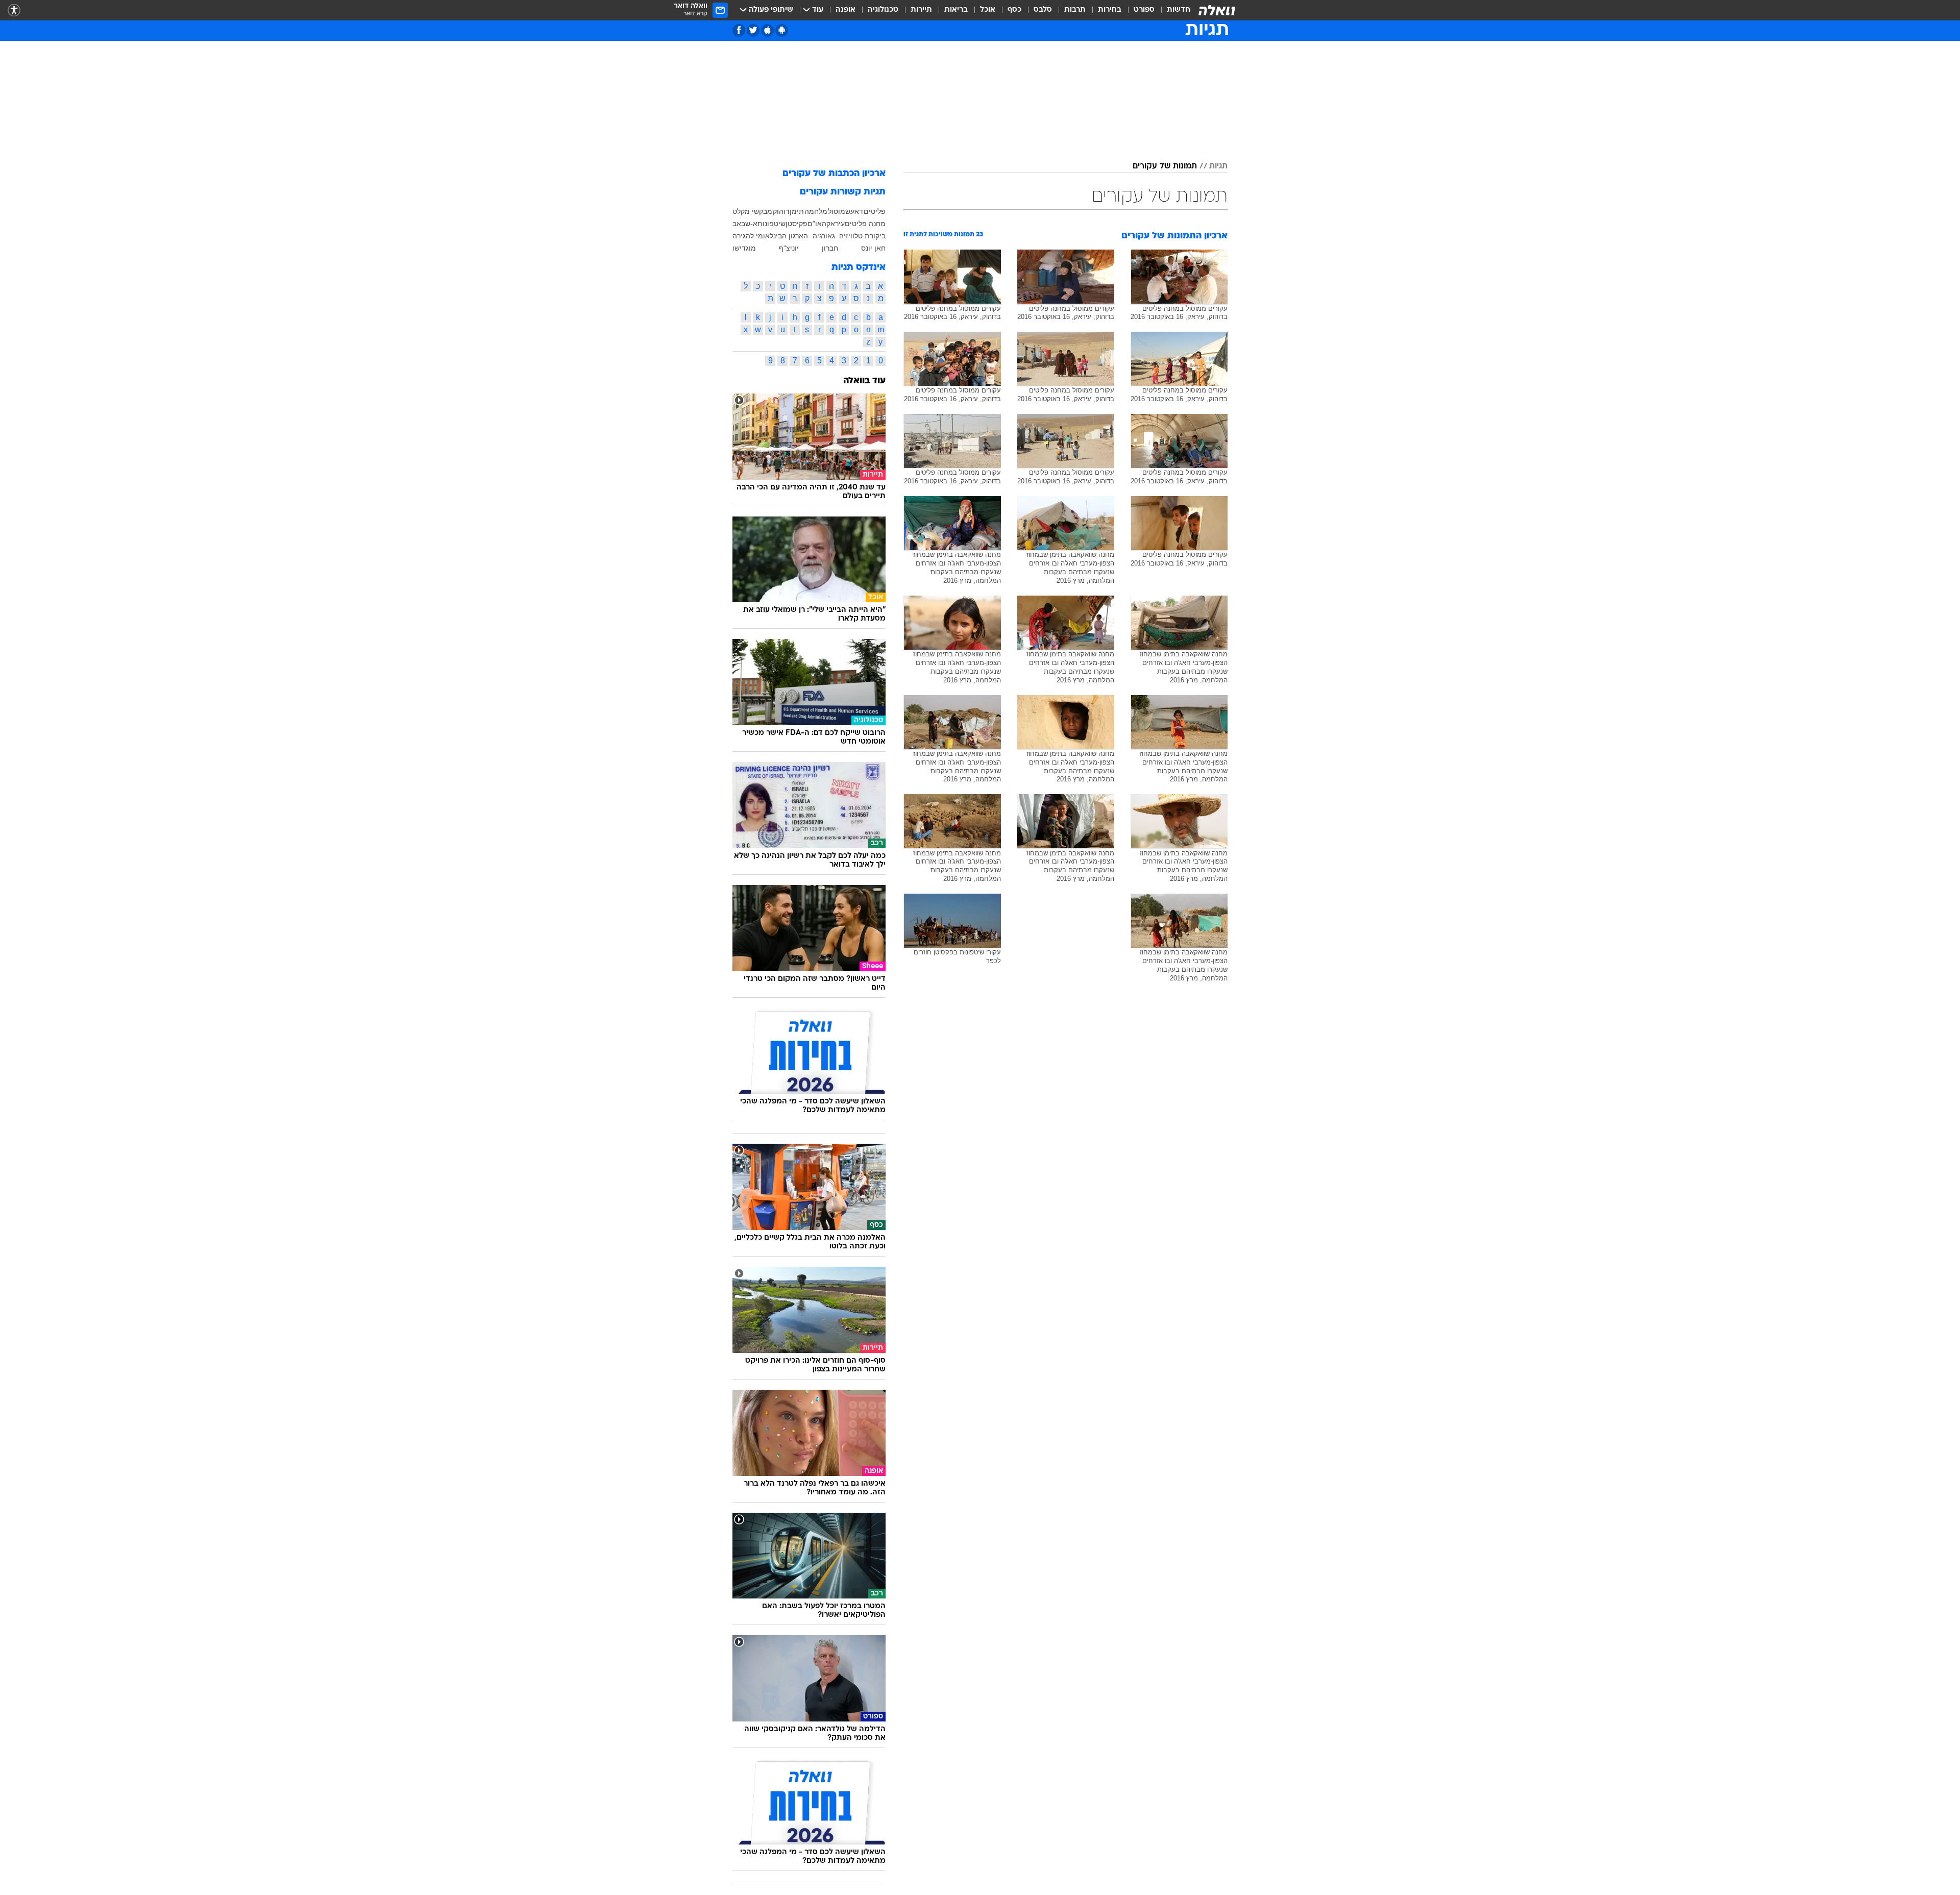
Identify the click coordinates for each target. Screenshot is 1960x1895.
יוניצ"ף (789, 248)
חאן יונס (873, 248)
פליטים (875, 211)
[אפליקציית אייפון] (767, 30)
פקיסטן (797, 224)
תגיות (1218, 166)
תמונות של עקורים (1165, 166)
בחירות (1110, 10)
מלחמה (816, 211)
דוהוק (781, 211)
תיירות (921, 10)
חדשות (1179, 10)
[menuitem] (1172, 10)
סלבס (1043, 10)
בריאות (956, 10)
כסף (1014, 10)
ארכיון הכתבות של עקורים (834, 174)
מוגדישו (744, 248)
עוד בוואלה (864, 381)
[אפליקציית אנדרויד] (782, 30)
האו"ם (817, 224)
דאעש (854, 211)
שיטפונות (771, 224)
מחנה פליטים (865, 224)
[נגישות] (14, 10)
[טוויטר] (753, 30)
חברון (830, 248)
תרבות (1075, 10)
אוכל (988, 10)
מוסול (837, 211)
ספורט (1144, 10)
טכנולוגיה (883, 10)
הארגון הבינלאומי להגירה (770, 236)
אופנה (846, 10)
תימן (797, 211)
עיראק (836, 224)
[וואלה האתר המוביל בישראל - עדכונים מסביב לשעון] (1217, 10)
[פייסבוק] (739, 30)
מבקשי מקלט (752, 211)
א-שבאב (745, 224)
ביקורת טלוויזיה (862, 236)
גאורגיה (824, 236)
